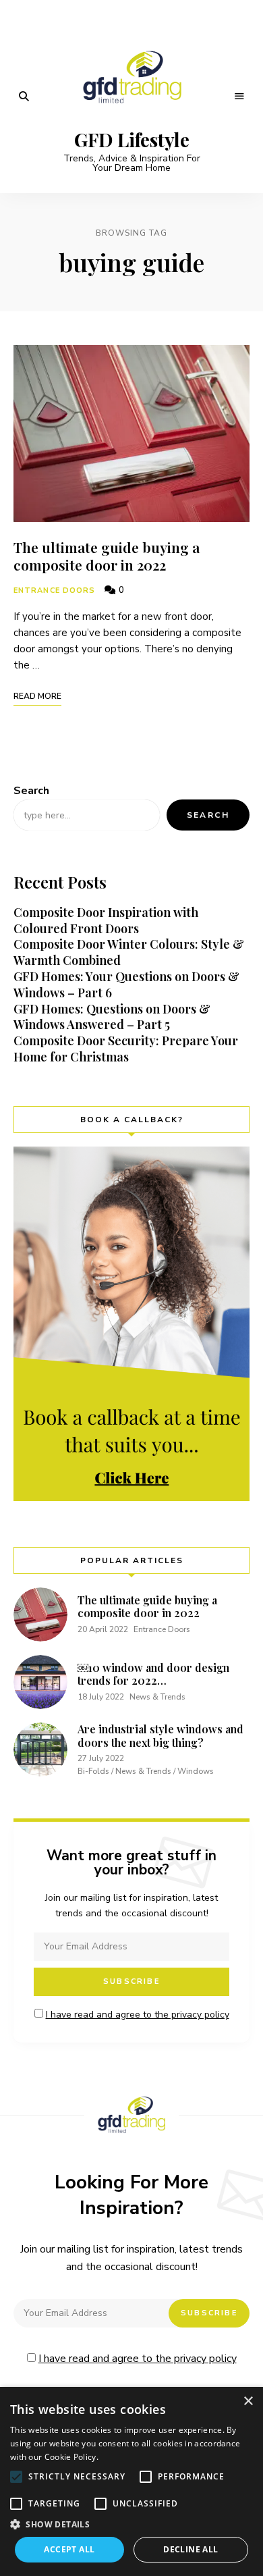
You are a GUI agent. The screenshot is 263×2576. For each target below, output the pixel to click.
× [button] (248, 2401)
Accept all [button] (69, 2549)
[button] (16, 2477)
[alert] (131, 2481)
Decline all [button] (191, 2549)
